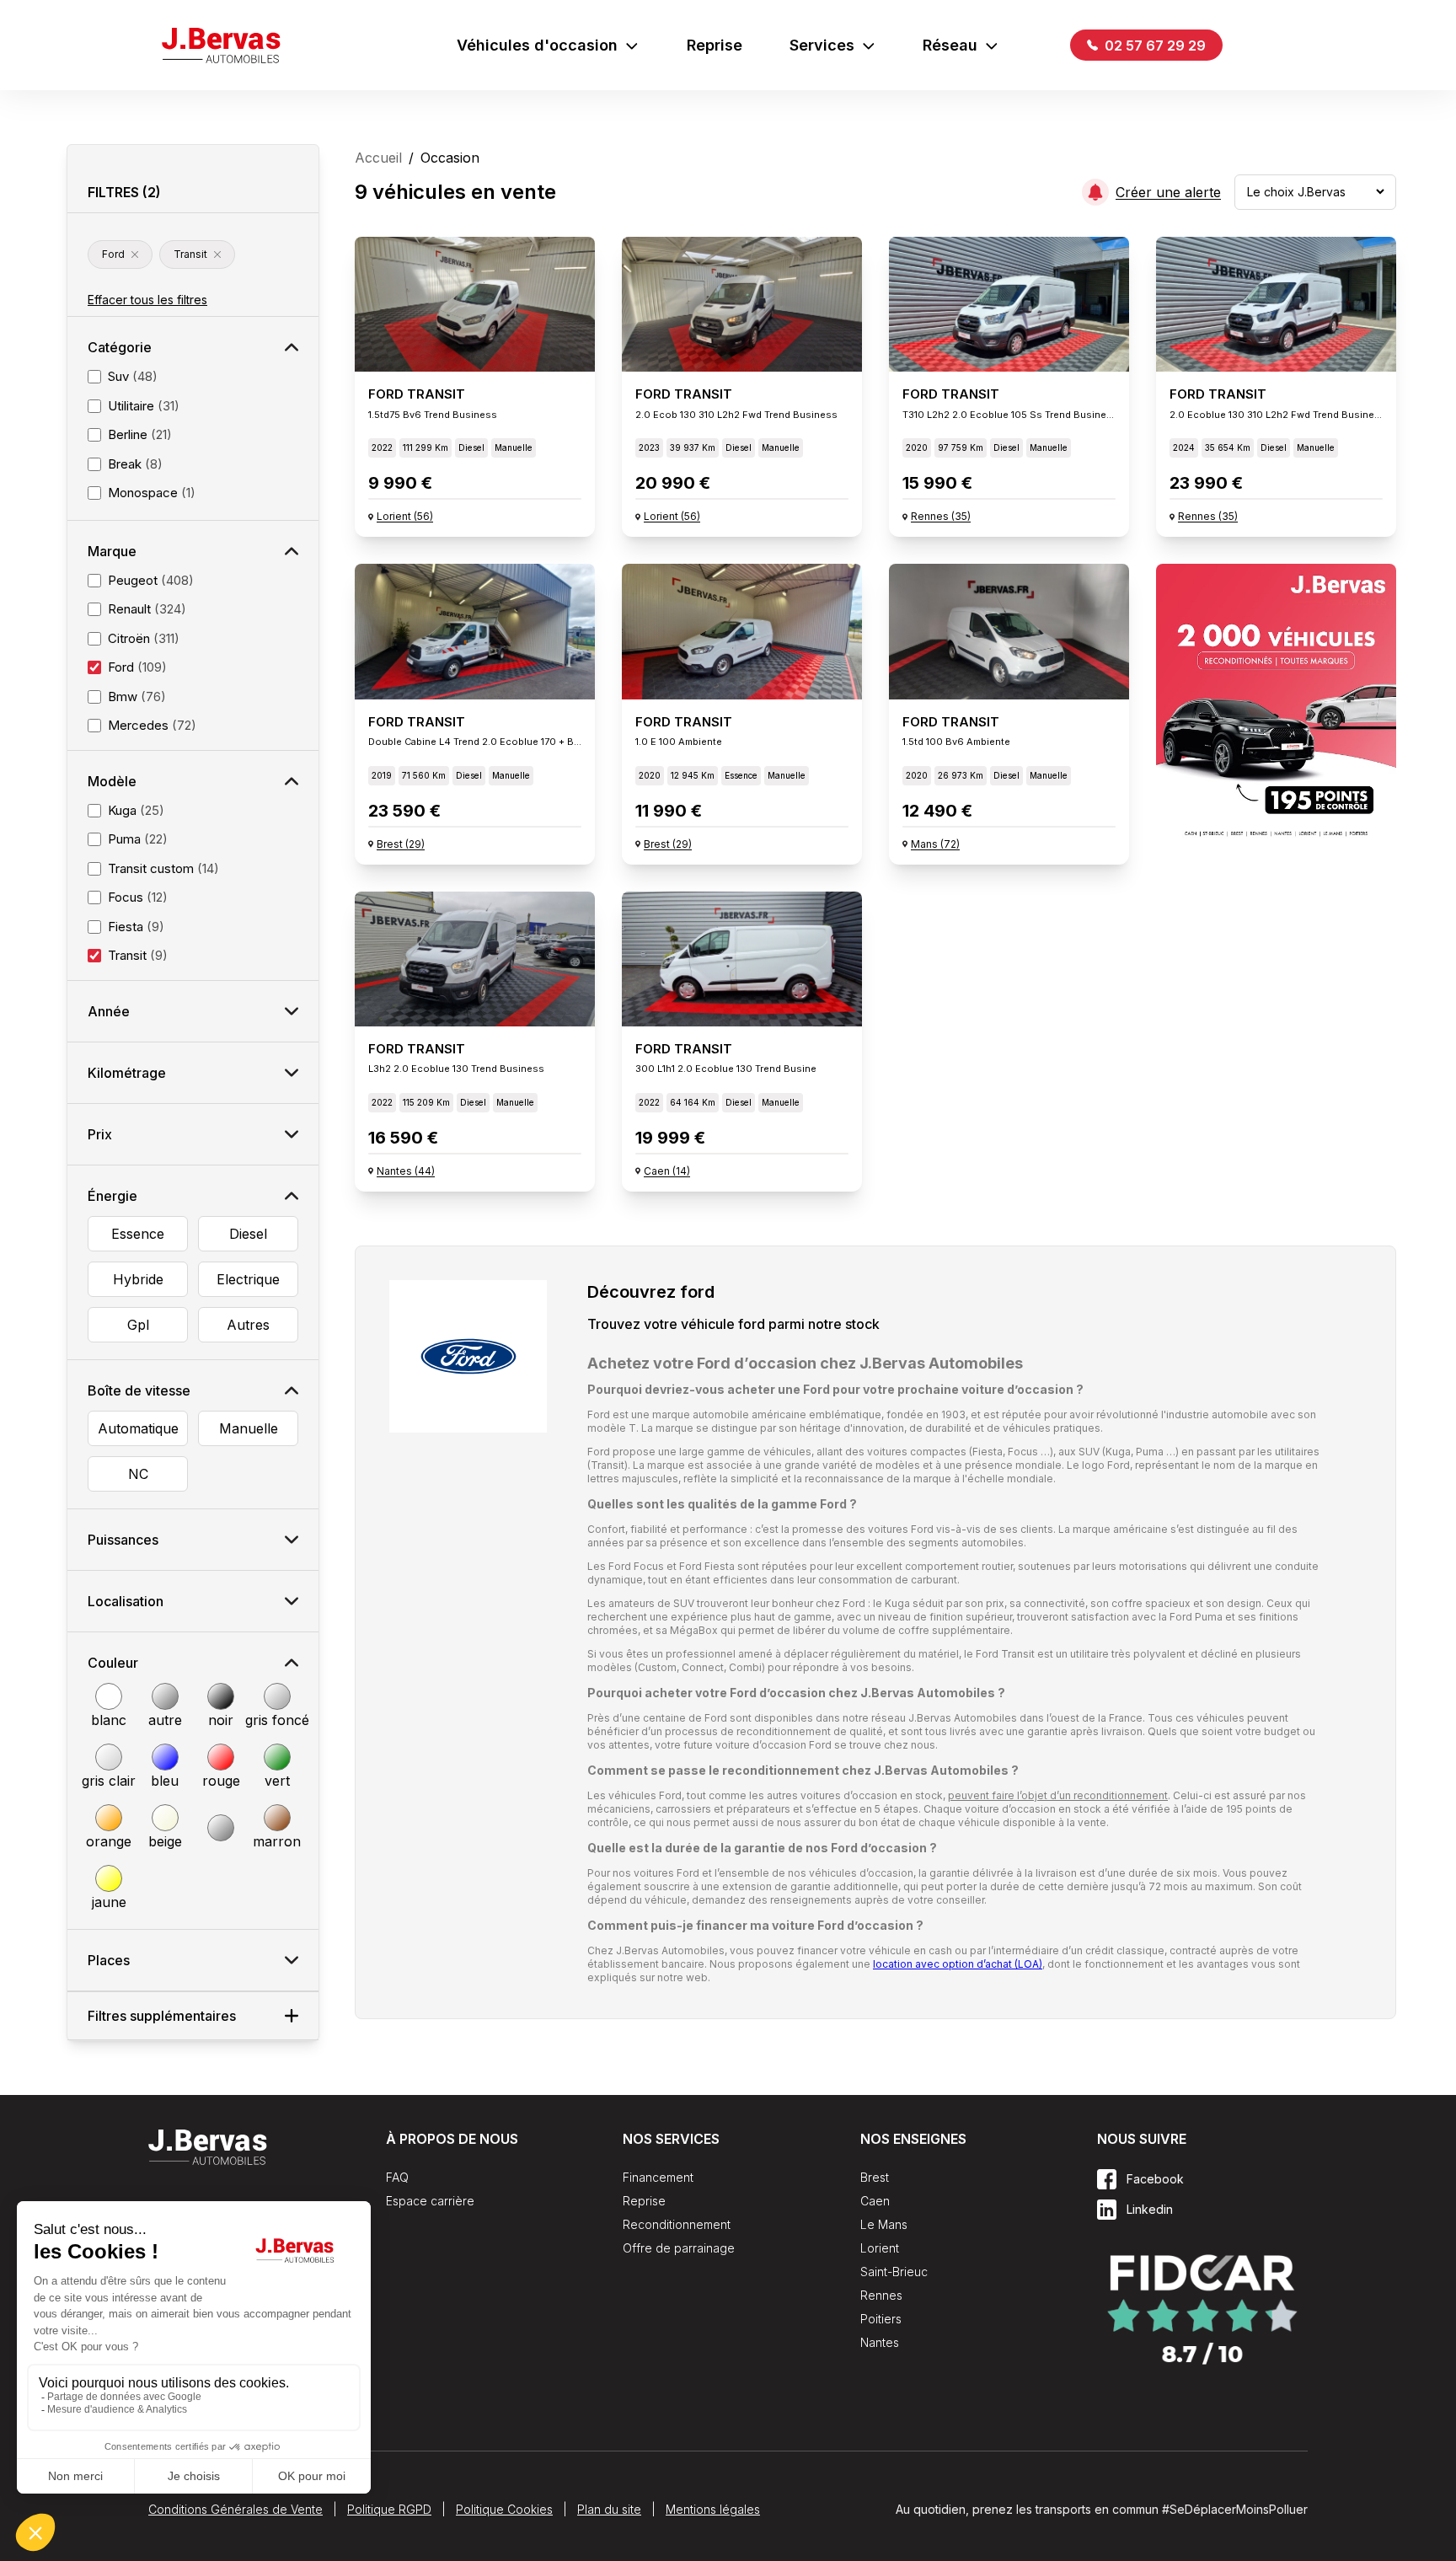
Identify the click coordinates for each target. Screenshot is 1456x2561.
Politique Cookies (504, 2509)
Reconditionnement (677, 2224)
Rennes (881, 2295)
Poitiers (881, 2319)
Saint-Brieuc (894, 2272)
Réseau (950, 45)
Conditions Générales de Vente (236, 2509)
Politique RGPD (389, 2509)
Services (822, 45)
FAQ (397, 2177)
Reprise (715, 45)
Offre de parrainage (679, 2248)
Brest (875, 2177)
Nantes (880, 2342)
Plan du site (609, 2509)
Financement (658, 2177)
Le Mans (884, 2224)
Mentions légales (713, 2509)
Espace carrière (430, 2201)
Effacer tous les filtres (147, 300)
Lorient (880, 2248)
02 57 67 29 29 (1154, 46)
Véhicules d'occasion (537, 45)
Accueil (378, 158)
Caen (875, 2201)
